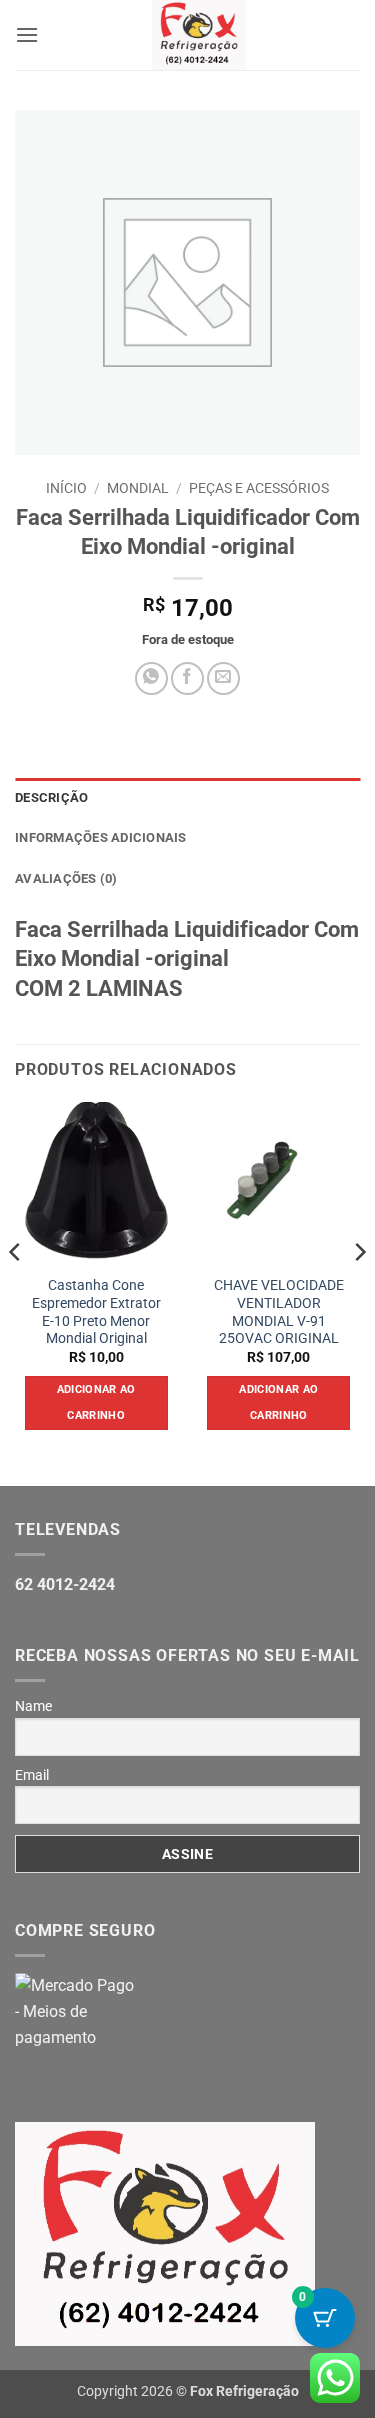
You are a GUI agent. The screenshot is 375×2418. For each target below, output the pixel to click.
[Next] (359, 1292)
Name (33, 1706)
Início (66, 488)
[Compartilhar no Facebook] (187, 678)
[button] (27, 34)
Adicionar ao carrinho (96, 1402)
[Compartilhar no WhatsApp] (151, 678)
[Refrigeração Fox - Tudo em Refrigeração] (198, 35)
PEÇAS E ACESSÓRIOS (259, 488)
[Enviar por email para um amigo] (223, 678)
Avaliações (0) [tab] (66, 878)
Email (32, 1775)
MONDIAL (138, 488)
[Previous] (16, 1292)
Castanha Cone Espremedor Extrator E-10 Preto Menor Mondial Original (96, 1311)
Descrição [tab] (51, 797)
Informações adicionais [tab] (101, 837)
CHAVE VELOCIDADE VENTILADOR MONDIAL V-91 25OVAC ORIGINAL (279, 1311)
